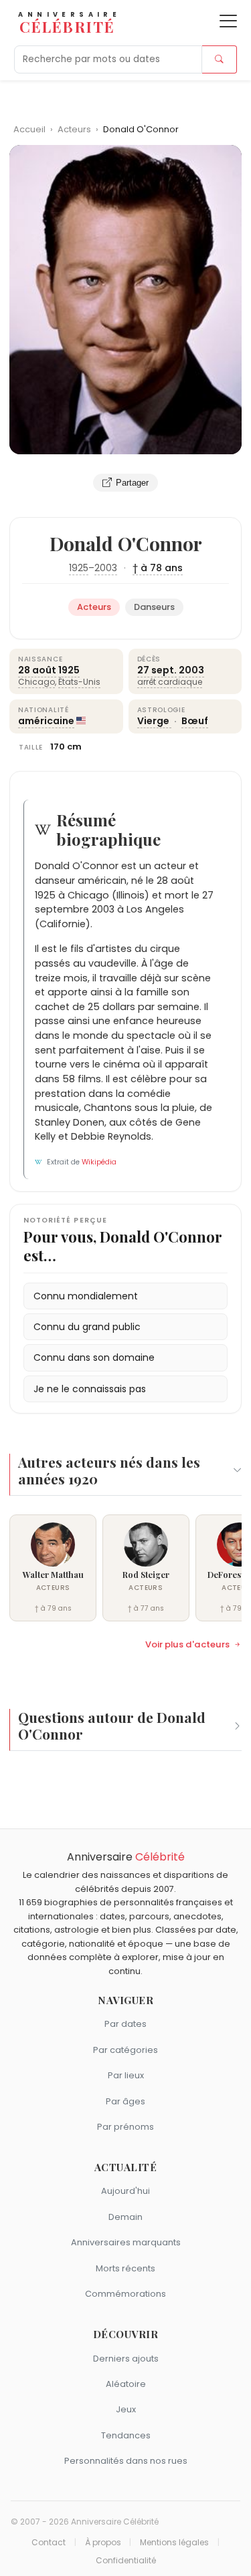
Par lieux (126, 2075)
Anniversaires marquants (126, 2242)
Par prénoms (125, 2127)
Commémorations (125, 2294)
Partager (132, 483)
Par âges (125, 2101)
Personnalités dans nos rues (126, 2461)
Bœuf (195, 721)
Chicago (36, 682)
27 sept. (157, 670)
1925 (79, 568)
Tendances (126, 2435)
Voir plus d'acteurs (187, 1645)
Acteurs (75, 129)
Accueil (29, 129)
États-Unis (79, 682)
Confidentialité (126, 2561)
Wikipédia (99, 1162)
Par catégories (125, 2050)
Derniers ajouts (126, 2359)
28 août (37, 670)
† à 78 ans (158, 568)
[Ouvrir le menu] (228, 21)
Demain (125, 2217)
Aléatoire (126, 2384)
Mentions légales (174, 2543)
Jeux (126, 2409)
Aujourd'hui (125, 2191)
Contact (49, 2543)
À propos (103, 2543)
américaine (46, 721)
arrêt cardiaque (170, 682)
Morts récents (125, 2268)
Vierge (154, 721)
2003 (106, 568)
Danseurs (154, 607)
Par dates (125, 2024)
